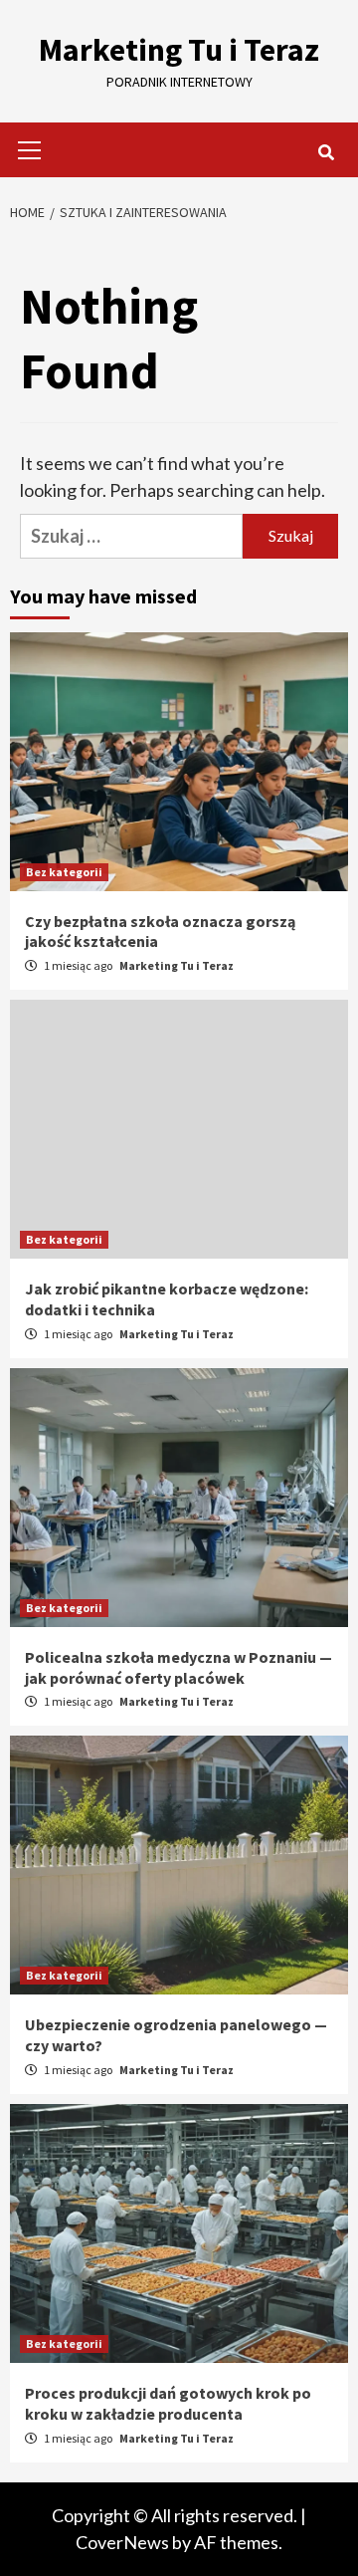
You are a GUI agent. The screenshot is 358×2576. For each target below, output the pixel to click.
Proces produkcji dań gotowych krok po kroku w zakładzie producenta (168, 2403)
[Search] (326, 152)
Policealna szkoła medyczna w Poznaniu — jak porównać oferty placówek (179, 1667)
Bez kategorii (64, 872)
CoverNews (122, 2542)
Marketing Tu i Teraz (179, 50)
